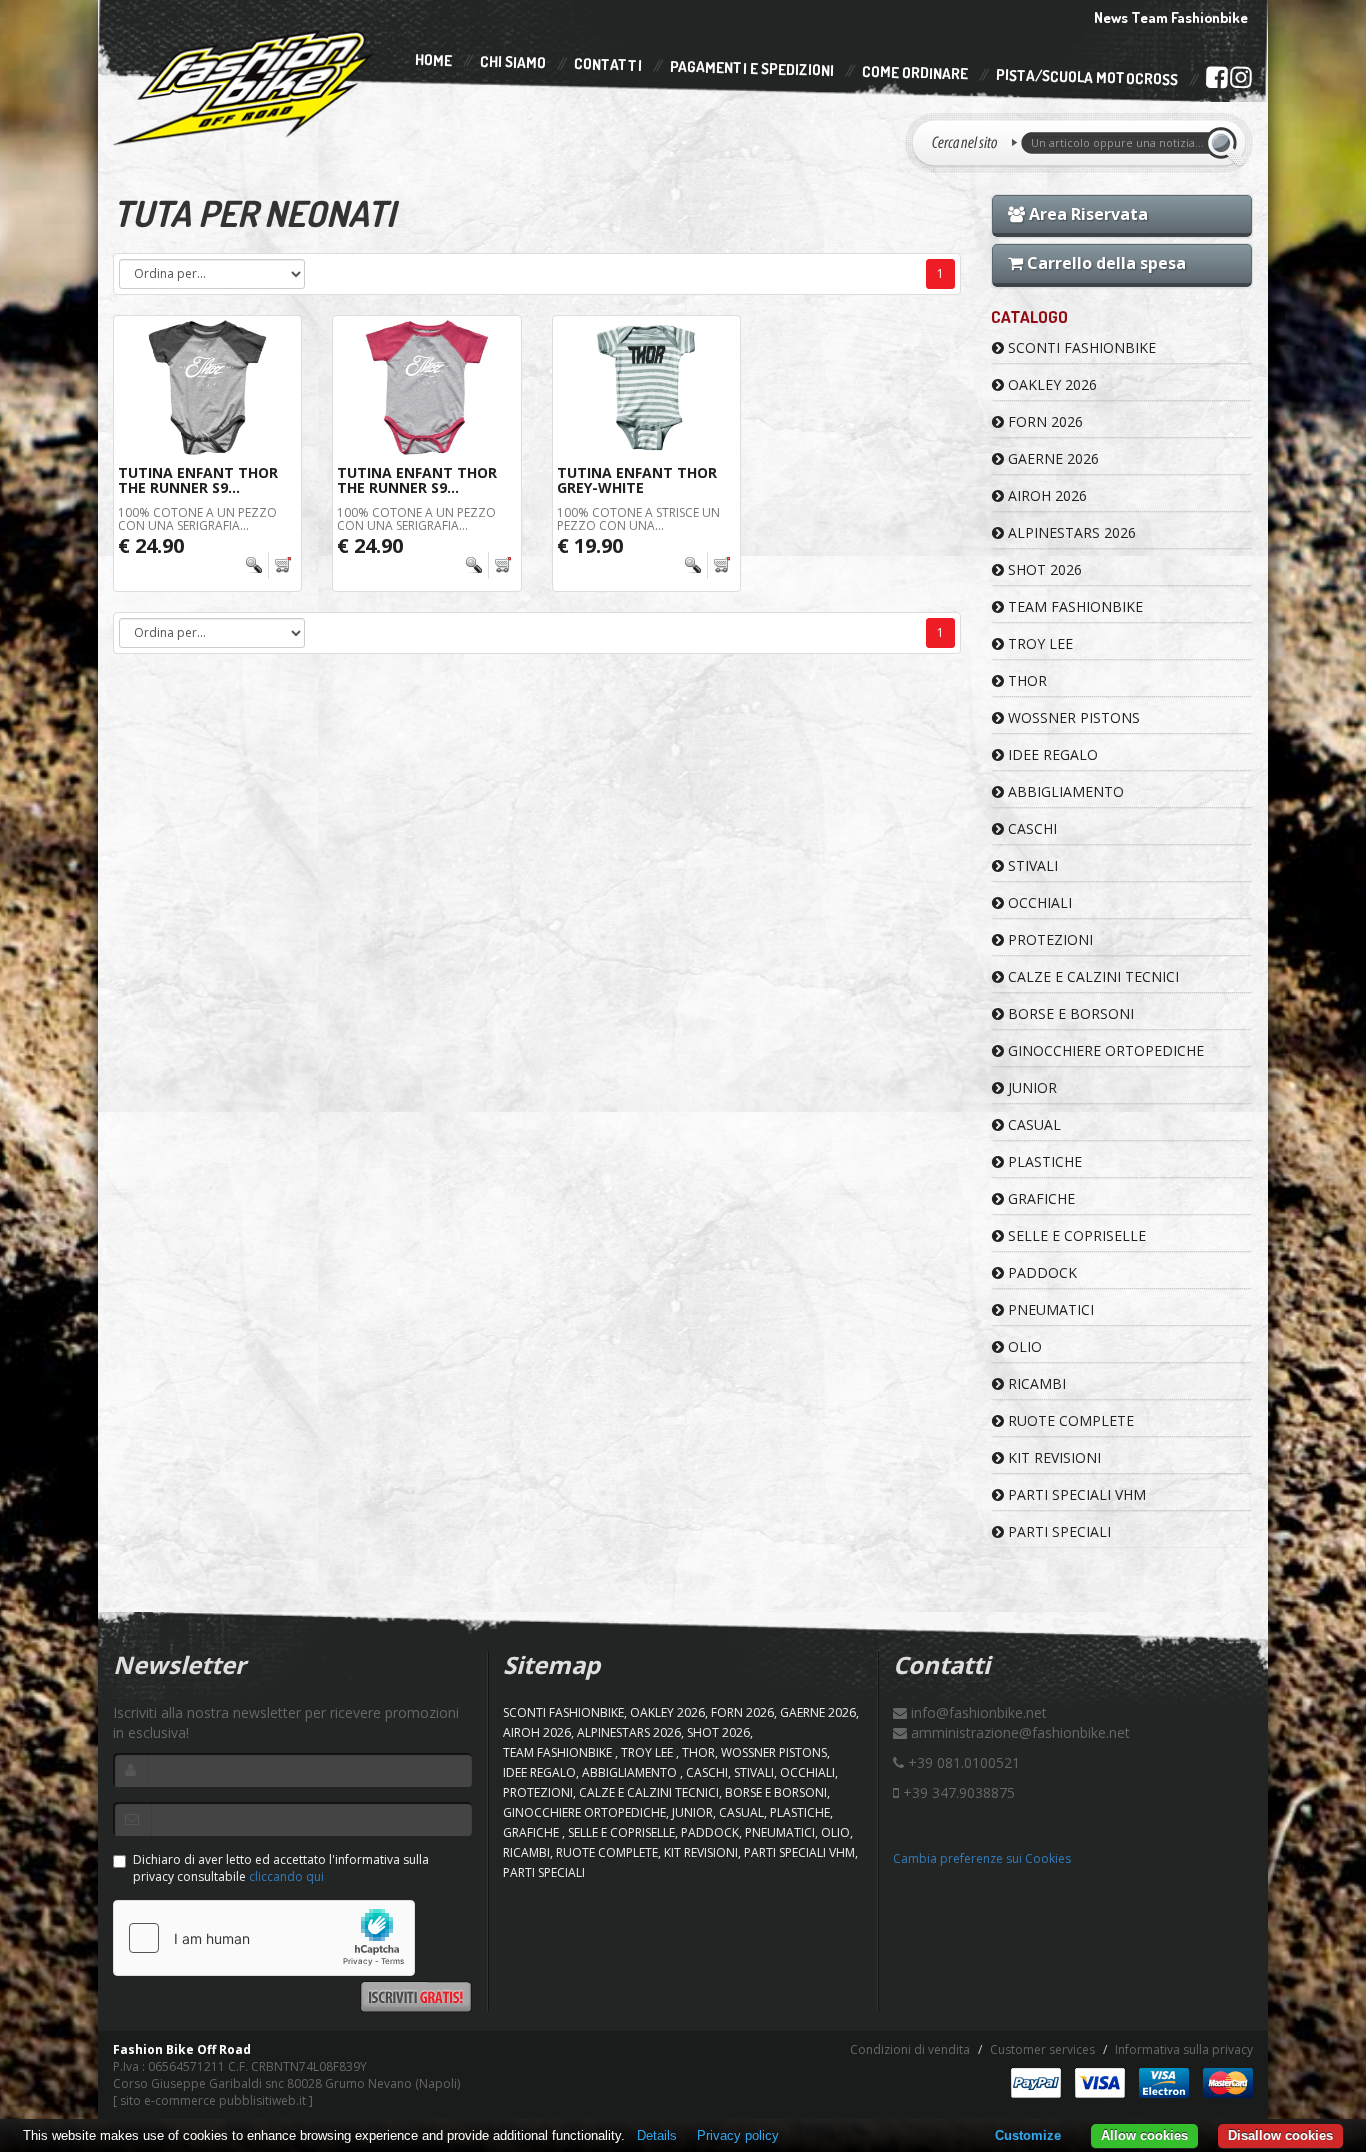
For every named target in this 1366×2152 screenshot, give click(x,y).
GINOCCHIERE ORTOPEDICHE (1104, 1050)
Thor (1025, 680)
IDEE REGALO (1051, 754)
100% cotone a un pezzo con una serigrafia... (197, 519)
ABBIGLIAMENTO (1064, 791)
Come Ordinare (915, 73)
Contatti (608, 65)
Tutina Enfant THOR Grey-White (637, 480)
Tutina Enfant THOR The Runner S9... (198, 480)
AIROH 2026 (1045, 495)
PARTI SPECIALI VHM (1075, 1494)
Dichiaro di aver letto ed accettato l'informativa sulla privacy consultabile (281, 1868)
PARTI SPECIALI (1057, 1531)
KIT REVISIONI (1052, 1457)
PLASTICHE (1043, 1161)
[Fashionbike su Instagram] (1240, 82)
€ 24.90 (151, 545)
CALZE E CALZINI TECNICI (1091, 976)
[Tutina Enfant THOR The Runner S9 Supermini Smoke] (207, 387)
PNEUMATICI (1049, 1309)
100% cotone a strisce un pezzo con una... (638, 519)
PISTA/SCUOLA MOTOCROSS (1087, 78)
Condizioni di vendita (910, 2049)
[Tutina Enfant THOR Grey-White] (646, 387)
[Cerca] (1225, 143)
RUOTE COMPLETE (1069, 1420)
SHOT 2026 (1043, 569)
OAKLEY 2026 (1050, 384)
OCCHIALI (1038, 902)
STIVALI (1031, 865)
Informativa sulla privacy (1184, 2049)
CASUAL (1032, 1124)
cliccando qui (286, 1876)
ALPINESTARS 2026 (1070, 532)
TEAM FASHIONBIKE (1073, 606)
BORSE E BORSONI (1069, 1013)
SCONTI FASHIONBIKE (1080, 347)
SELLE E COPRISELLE (1075, 1235)
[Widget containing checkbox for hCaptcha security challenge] (264, 1938)
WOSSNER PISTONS (1072, 717)
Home (433, 60)
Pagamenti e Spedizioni (752, 68)
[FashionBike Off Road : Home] (244, 87)
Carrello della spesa (1104, 263)
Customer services (1042, 2049)
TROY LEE (1038, 643)
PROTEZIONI (1048, 939)
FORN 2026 (1043, 421)
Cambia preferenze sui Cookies (982, 1858)
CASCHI (1030, 828)
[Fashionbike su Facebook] (1216, 81)
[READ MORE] (268, 565)
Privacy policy (738, 2135)
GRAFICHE (1039, 1198)
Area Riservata (1086, 214)
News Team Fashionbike (1171, 17)
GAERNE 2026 (1051, 458)
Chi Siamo (513, 62)
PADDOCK (1040, 1272)
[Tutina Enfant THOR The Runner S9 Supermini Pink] (426, 387)
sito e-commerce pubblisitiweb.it (213, 2100)
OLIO (1023, 1346)
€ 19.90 (590, 545)
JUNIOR (1030, 1087)
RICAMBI (1035, 1383)
